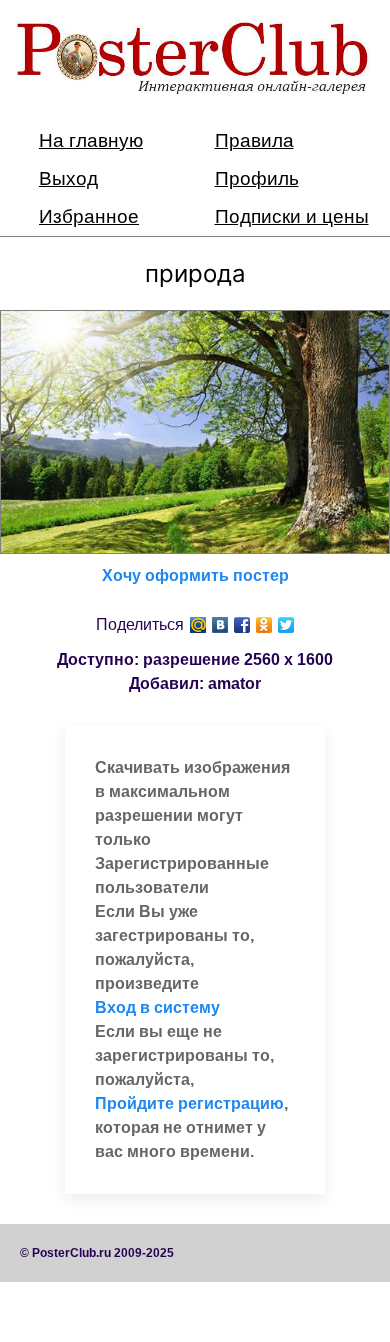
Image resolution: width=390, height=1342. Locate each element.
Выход (68, 178)
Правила (254, 140)
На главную (91, 140)
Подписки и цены (292, 216)
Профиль (257, 178)
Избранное (89, 216)
